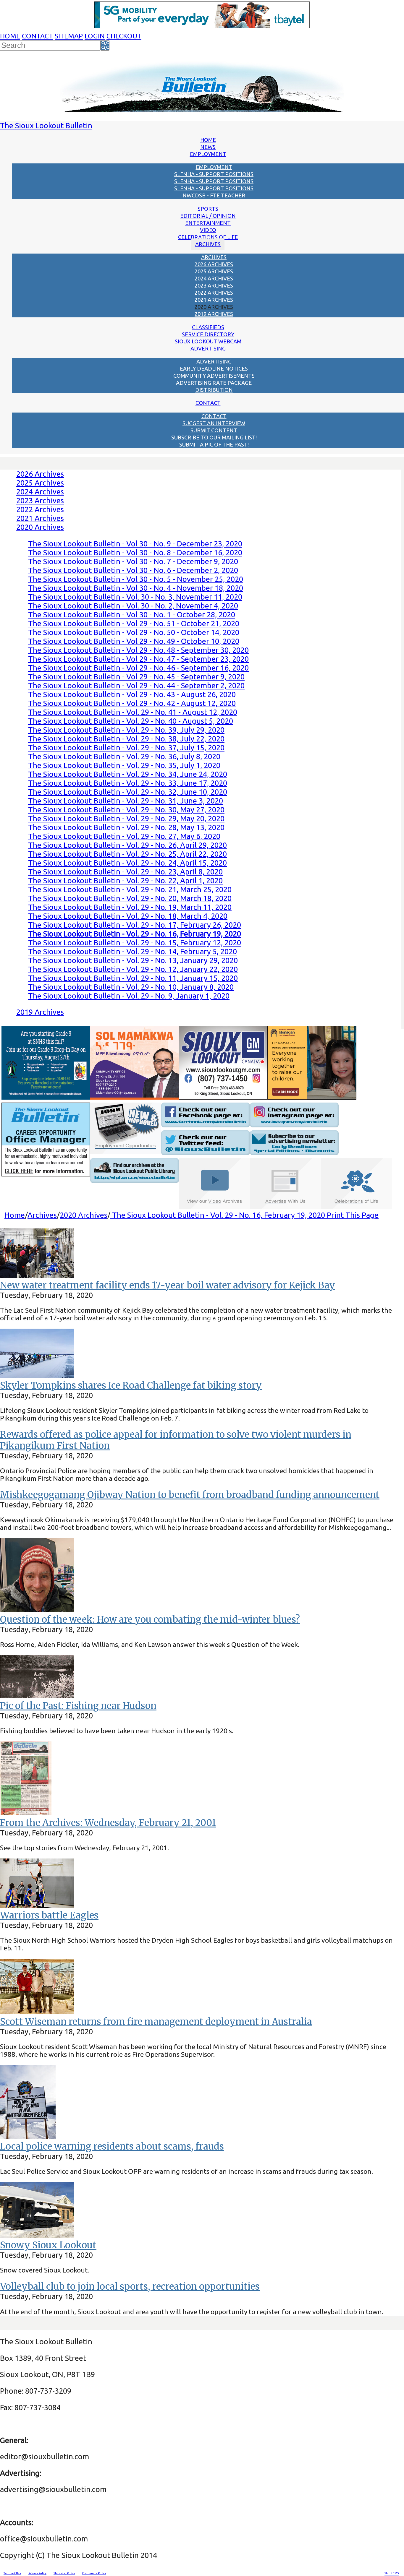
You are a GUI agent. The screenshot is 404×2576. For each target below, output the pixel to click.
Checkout (124, 36)
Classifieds (208, 327)
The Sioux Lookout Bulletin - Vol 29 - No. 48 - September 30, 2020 (138, 650)
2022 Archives (214, 293)
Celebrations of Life (208, 237)
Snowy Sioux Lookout (48, 2245)
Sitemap (69, 36)
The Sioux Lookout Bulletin (46, 125)
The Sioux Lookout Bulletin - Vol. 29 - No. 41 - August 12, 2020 (133, 712)
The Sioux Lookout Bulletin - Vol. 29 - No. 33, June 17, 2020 (128, 783)
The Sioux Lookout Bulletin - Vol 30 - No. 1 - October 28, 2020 (132, 615)
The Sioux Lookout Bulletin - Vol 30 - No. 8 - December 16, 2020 (135, 552)
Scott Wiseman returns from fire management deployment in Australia (156, 2022)
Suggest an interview (214, 423)
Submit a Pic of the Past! (214, 444)
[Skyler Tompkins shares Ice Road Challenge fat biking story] (37, 1375)
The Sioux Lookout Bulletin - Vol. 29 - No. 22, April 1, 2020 (125, 880)
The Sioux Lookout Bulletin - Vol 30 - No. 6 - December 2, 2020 (133, 570)
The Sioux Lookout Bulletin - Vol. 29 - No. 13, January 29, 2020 (133, 960)
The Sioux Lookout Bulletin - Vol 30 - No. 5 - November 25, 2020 (136, 579)
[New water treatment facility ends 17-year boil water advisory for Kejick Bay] (37, 1275)
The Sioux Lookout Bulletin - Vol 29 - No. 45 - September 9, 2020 (136, 677)
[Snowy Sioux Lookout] (37, 2235)
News (208, 147)
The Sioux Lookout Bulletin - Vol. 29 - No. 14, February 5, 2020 (132, 951)
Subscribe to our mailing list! (214, 437)
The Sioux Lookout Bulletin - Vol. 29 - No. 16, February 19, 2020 (219, 1215)
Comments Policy (94, 2573)
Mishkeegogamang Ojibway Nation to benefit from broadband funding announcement (190, 1495)
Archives (208, 244)
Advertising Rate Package (214, 383)
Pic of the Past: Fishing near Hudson (78, 1706)
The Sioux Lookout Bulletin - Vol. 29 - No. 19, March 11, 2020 (130, 907)
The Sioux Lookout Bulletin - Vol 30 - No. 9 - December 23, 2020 (135, 544)
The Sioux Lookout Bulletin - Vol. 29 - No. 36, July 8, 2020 (124, 756)
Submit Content (214, 430)
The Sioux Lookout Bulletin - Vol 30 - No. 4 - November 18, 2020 (136, 588)
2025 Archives (214, 271)
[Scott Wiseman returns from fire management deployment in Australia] (37, 2011)
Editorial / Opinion (208, 216)
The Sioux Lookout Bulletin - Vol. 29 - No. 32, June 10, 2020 (128, 792)
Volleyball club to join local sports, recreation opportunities (130, 2286)
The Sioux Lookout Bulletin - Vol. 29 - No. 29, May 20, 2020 (126, 818)
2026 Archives (214, 264)
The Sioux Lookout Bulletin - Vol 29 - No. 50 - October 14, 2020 (134, 632)
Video (208, 230)
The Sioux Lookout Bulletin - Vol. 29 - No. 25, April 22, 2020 (127, 854)
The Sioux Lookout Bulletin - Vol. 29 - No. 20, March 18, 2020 (130, 898)
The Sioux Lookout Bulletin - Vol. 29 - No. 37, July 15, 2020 (126, 748)
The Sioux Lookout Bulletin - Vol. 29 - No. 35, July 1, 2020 (124, 765)
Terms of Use (12, 2573)
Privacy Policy (37, 2573)
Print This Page (353, 1215)
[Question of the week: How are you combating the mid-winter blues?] (37, 1609)
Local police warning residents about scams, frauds (112, 2146)
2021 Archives (214, 300)
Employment (208, 154)
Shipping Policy (64, 2573)
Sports (208, 209)
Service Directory (208, 334)
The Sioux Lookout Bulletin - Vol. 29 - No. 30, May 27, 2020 (126, 810)
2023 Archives (214, 285)
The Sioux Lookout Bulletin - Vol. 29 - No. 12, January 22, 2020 (133, 969)
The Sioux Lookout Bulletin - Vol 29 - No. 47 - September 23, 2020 (138, 659)
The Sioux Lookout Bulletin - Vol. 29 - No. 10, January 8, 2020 (131, 987)
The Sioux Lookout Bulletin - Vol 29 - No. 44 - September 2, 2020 (136, 685)
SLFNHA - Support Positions (214, 174)
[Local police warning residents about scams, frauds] (28, 2136)
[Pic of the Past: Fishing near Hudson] (37, 1696)
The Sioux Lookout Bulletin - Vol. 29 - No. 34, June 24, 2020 (128, 774)
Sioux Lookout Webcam (208, 341)
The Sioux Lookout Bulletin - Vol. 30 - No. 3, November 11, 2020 (135, 597)
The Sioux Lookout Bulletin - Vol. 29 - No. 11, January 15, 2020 (133, 978)
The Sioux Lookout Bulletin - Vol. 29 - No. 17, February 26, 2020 (135, 925)
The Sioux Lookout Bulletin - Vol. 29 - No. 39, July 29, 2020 (126, 730)
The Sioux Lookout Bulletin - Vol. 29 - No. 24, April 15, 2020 (127, 863)
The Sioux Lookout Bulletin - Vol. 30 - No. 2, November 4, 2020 (133, 606)
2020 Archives (214, 307)
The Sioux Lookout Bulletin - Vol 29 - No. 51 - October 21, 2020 (134, 623)
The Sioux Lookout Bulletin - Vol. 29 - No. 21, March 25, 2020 (130, 889)
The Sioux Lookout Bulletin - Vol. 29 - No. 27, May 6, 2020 (124, 836)
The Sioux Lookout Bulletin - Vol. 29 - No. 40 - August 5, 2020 (131, 721)
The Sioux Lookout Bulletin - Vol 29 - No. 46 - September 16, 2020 (138, 668)
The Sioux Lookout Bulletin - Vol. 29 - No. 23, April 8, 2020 (125, 872)
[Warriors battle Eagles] (37, 1905)
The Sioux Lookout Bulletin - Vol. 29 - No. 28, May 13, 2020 (126, 827)
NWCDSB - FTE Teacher (214, 195)
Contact (37, 36)
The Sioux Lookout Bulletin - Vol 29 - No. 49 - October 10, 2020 (134, 641)
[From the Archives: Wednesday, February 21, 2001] (26, 1813)
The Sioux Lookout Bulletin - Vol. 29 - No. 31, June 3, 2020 (126, 801)
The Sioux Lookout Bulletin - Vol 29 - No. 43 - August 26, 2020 (132, 694)
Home (10, 36)
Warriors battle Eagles (49, 1915)
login (95, 36)
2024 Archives (214, 278)
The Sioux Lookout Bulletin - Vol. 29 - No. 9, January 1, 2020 (129, 996)
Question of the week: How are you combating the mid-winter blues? (150, 1619)
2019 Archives (214, 314)
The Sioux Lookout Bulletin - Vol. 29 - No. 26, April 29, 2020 (127, 845)
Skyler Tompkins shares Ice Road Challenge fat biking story (131, 1385)
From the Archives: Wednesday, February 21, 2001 (108, 1823)
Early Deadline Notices (214, 369)
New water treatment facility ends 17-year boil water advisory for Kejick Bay (168, 1285)
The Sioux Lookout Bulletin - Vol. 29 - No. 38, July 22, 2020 (126, 739)
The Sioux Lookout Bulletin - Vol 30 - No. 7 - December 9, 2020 (133, 561)
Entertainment (208, 223)
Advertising (208, 348)
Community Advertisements (214, 376)
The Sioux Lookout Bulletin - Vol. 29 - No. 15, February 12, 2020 (135, 943)
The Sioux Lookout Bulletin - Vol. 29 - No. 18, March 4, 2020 (128, 916)
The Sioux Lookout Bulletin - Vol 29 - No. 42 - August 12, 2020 (132, 703)
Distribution (214, 390)
